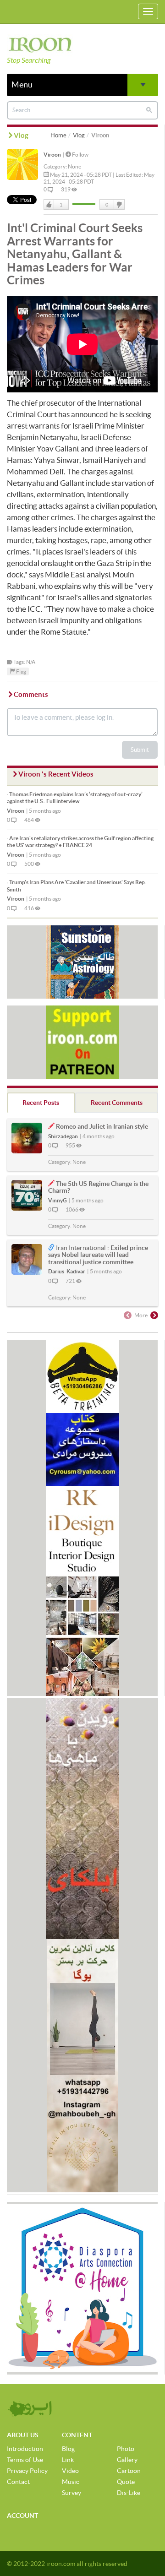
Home (58, 135)
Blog (68, 2449)
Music (71, 2482)
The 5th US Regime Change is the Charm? (98, 1187)
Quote (126, 2482)
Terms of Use (25, 2460)
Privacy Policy (27, 2471)
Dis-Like (129, 2493)
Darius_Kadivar (67, 1271)
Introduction (25, 2449)
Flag (21, 671)
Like (49, 205)
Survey (71, 2493)
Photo (126, 2449)
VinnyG (58, 1200)
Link (68, 2460)
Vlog (79, 135)
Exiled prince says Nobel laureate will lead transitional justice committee (98, 1255)
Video (70, 2471)
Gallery (127, 2460)
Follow (80, 155)
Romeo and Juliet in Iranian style (102, 1126)
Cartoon (129, 2471)
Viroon (52, 155)
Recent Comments (117, 1103)
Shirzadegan (63, 1136)
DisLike (119, 205)
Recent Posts (41, 1103)
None (74, 166)
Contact (18, 2482)
